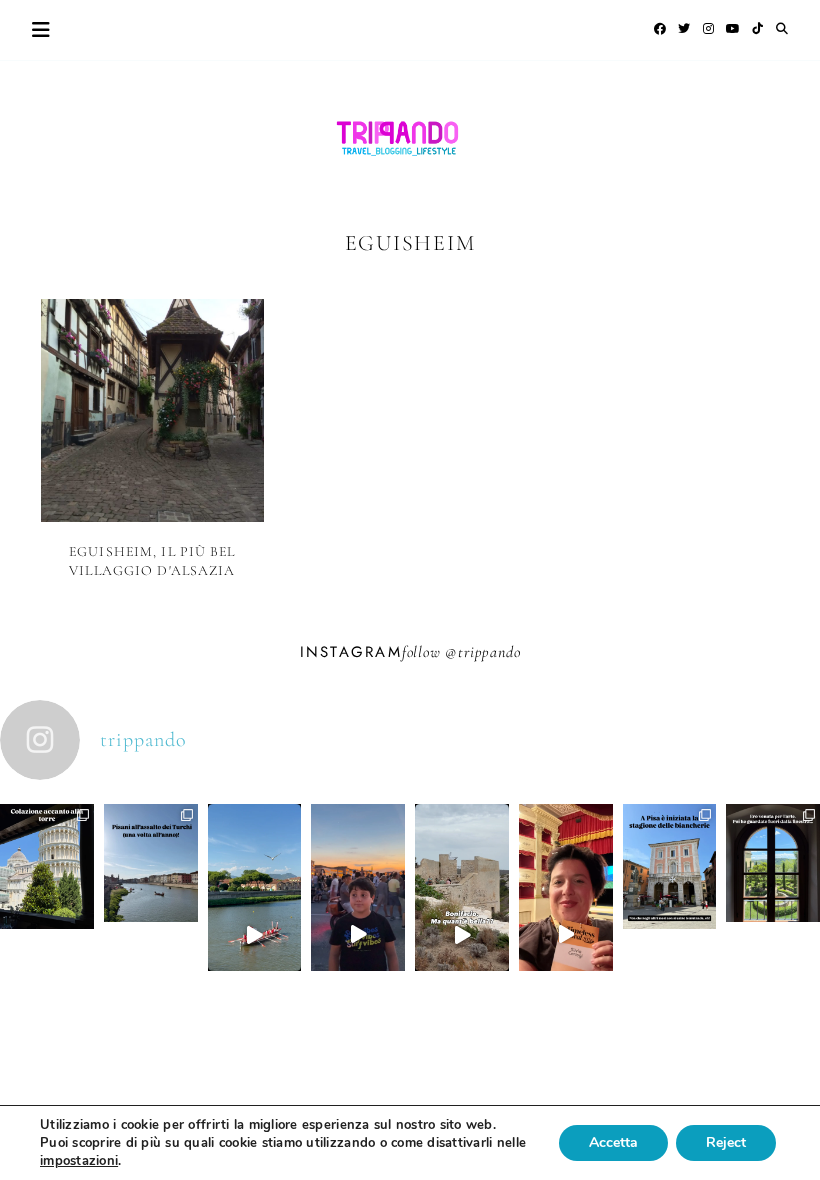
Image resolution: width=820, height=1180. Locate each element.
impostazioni (79, 1161)
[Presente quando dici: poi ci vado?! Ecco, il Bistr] (47, 913)
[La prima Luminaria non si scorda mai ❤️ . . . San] (358, 934)
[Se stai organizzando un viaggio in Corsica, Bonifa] (462, 934)
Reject (726, 1142)
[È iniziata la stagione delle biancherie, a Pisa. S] (670, 913)
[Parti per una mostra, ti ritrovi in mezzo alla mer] (773, 909)
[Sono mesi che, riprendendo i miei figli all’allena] (255, 934)
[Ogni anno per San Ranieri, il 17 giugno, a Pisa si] (151, 909)
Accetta (613, 1142)
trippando (489, 652)
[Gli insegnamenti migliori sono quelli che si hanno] (566, 934)
